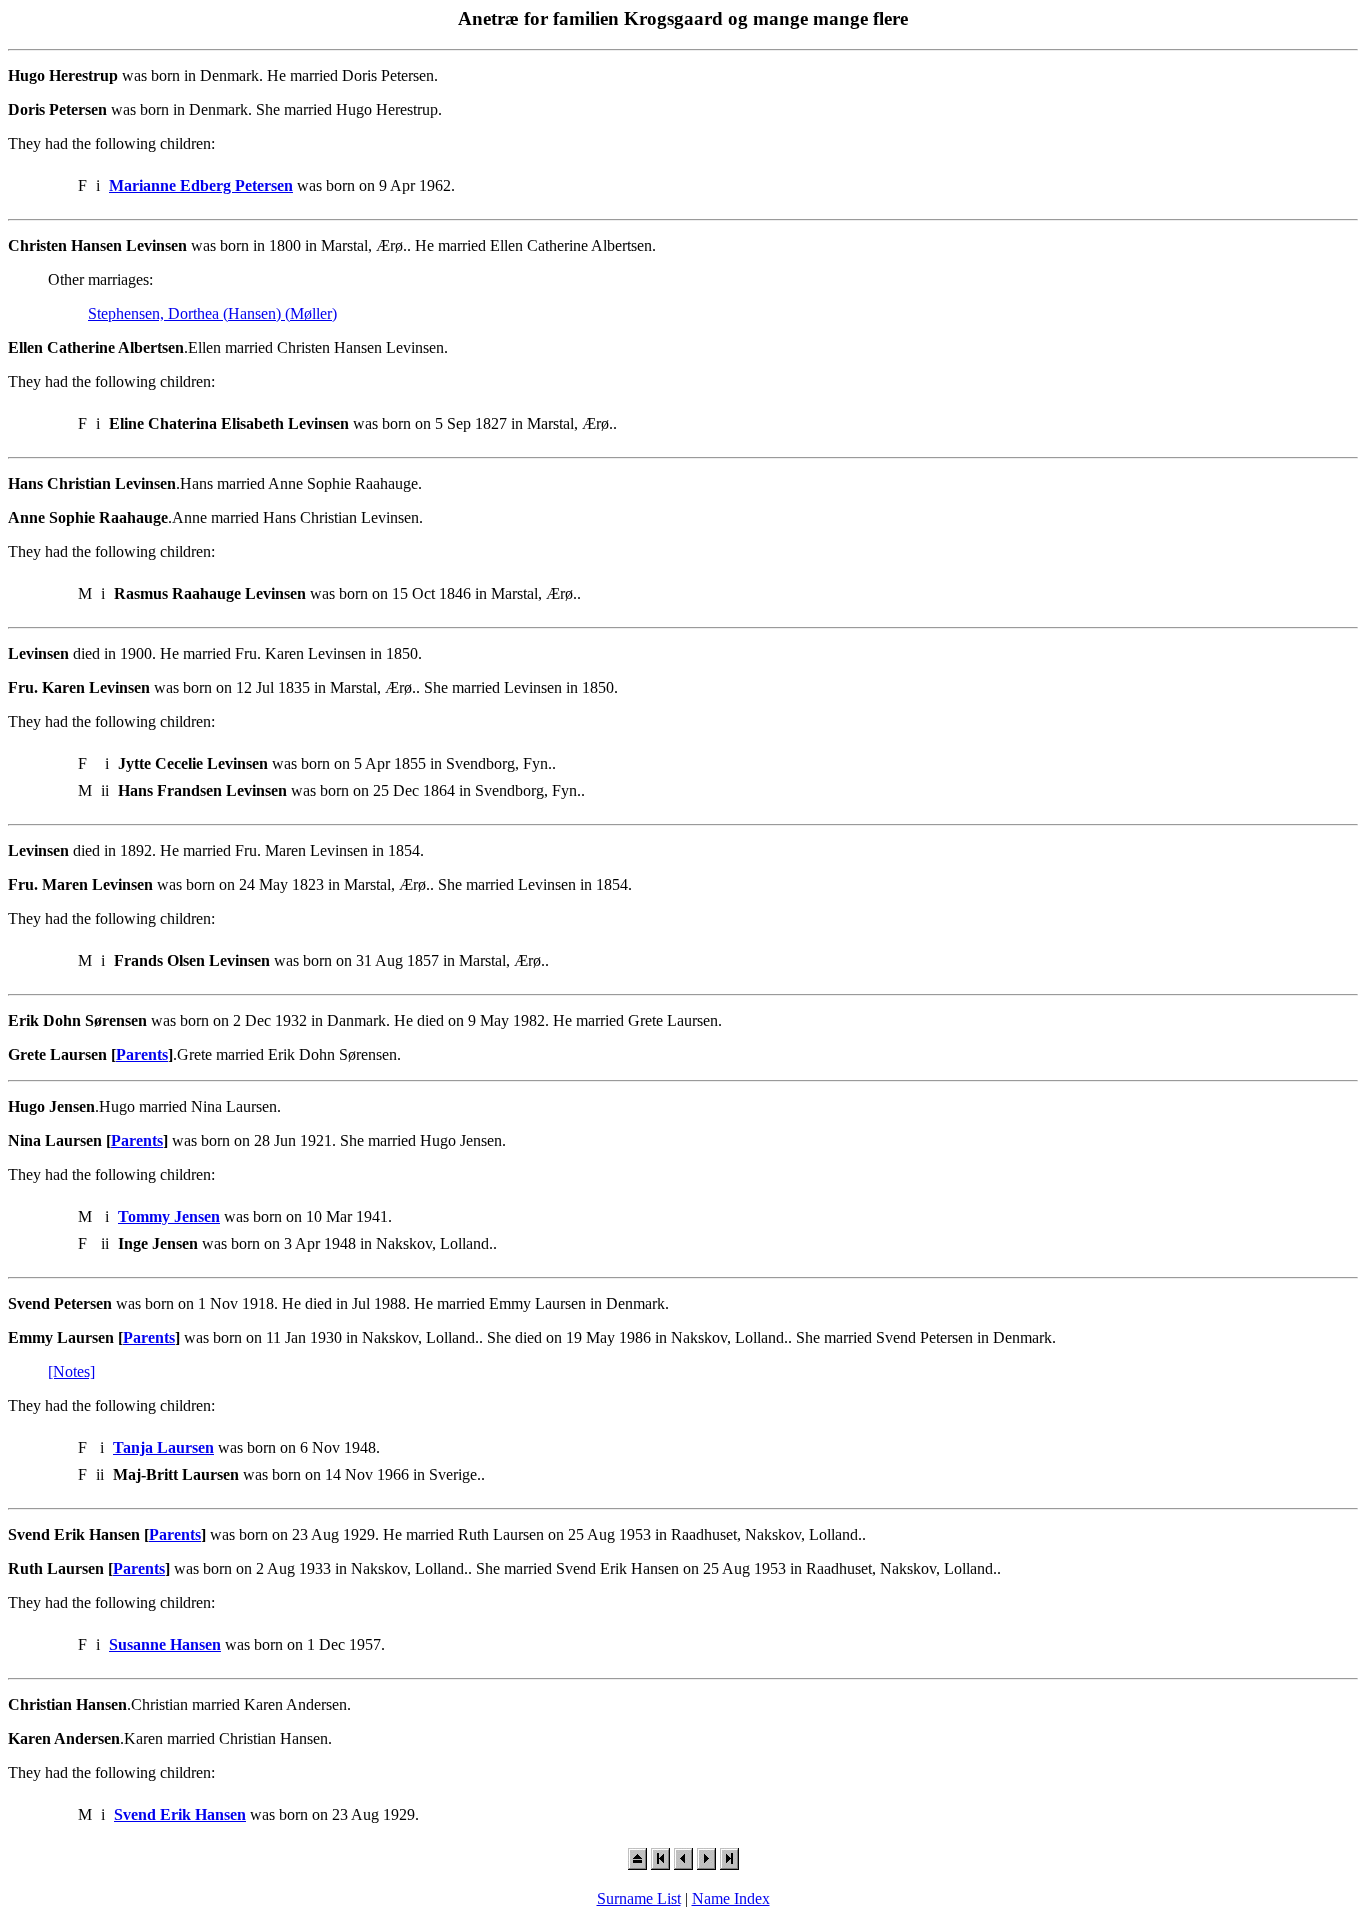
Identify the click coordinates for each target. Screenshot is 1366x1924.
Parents (142, 1054)
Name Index (731, 1898)
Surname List (639, 1898)
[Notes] (71, 1371)
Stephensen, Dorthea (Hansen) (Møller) (212, 313)
